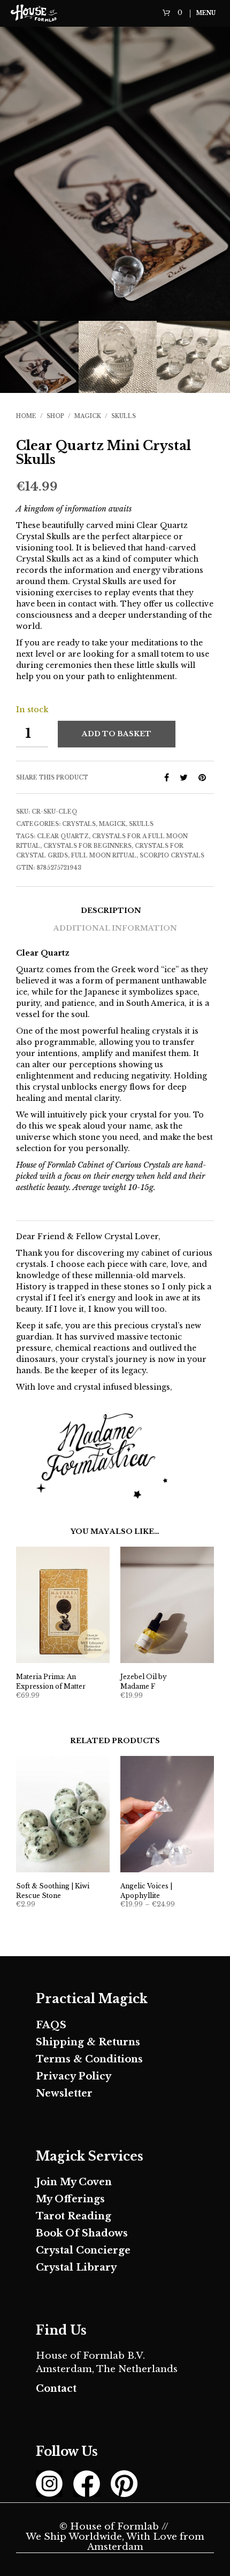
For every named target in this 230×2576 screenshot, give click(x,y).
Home (26, 416)
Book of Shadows (82, 2233)
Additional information (115, 928)
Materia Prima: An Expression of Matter (51, 1681)
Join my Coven (74, 2182)
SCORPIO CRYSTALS (172, 856)
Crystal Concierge (83, 2250)
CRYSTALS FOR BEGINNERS (87, 846)
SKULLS (124, 416)
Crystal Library (76, 2267)
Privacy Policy (74, 2076)
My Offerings (70, 2199)
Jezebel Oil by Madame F (144, 1681)
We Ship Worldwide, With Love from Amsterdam (115, 2542)
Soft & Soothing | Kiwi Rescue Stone (53, 1891)
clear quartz (63, 836)
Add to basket (117, 734)
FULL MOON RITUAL (104, 856)
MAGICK (88, 416)
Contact (56, 2389)
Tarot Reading (74, 2216)
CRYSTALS (79, 824)
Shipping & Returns (88, 2042)
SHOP (55, 416)
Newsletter (64, 2093)
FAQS (51, 2025)
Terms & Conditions (89, 2059)
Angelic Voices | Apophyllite (146, 1891)
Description (111, 911)
